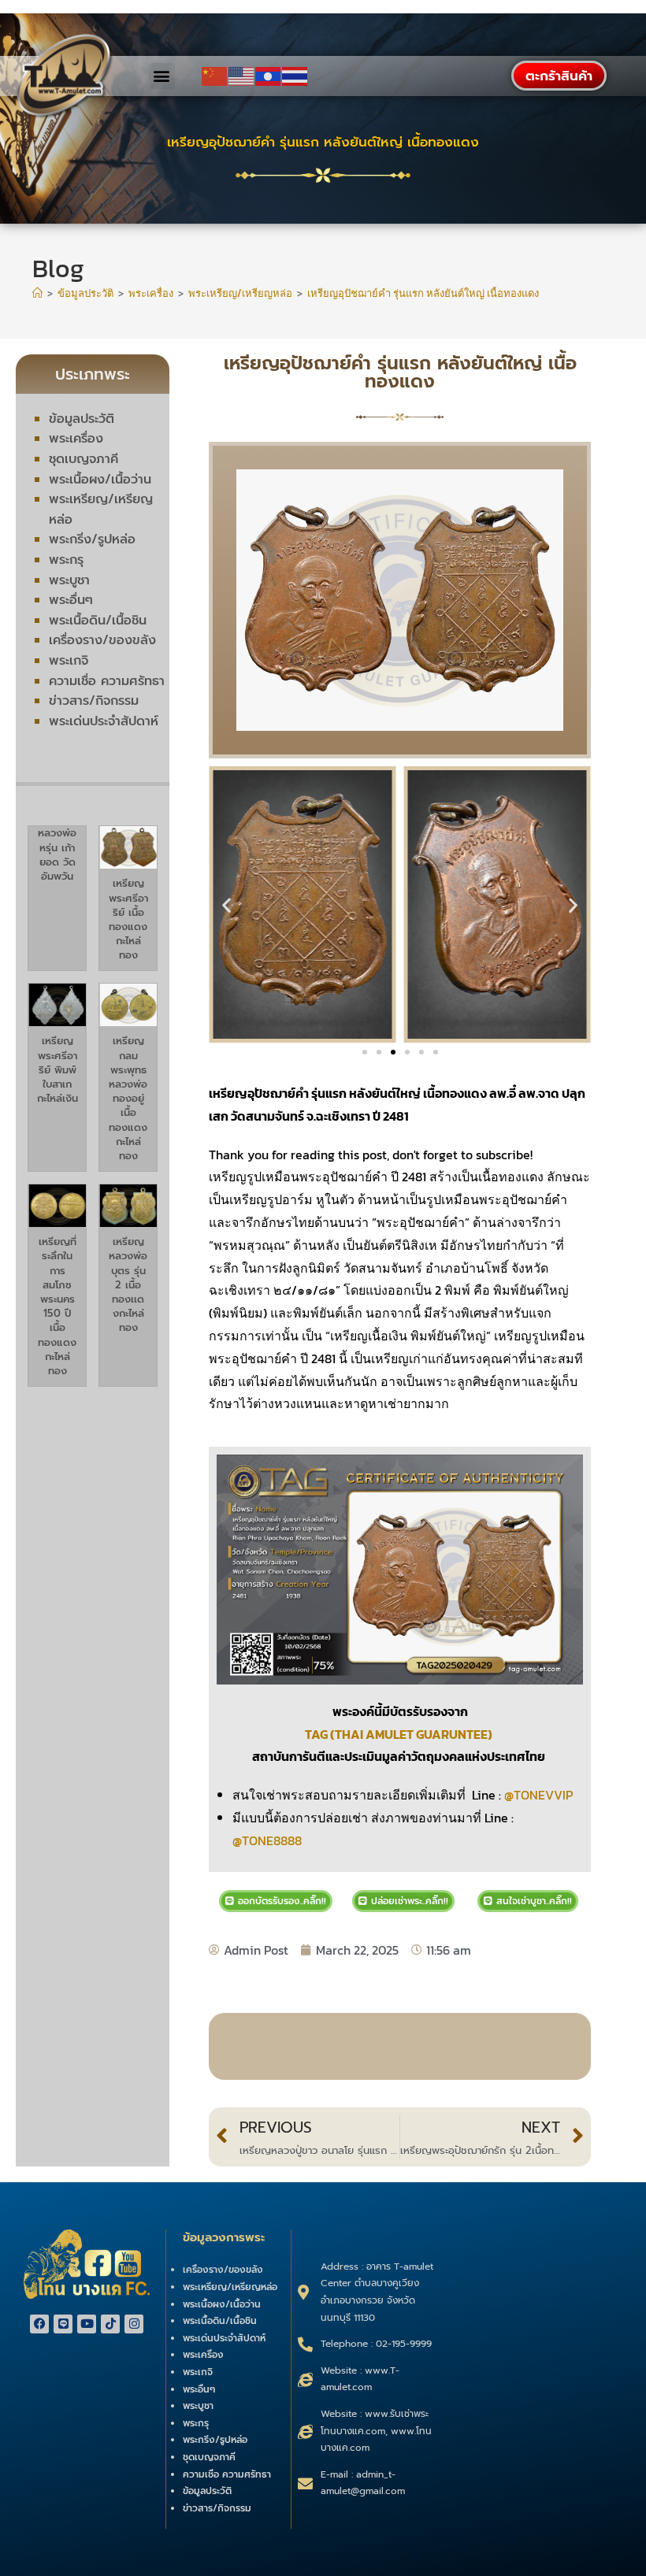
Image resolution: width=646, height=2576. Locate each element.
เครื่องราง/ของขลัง (102, 640)
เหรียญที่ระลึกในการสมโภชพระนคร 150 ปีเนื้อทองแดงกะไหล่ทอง (57, 1306)
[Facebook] (39, 2324)
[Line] (63, 2324)
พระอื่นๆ (71, 600)
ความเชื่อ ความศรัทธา (107, 681)
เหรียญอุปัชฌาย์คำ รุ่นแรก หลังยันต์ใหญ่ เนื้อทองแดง (423, 293)
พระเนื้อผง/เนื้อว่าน (100, 480)
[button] (162, 76)
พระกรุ (66, 560)
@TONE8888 (267, 1840)
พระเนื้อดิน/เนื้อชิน (98, 621)
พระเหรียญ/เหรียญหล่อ (230, 2287)
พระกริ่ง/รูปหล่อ (92, 539)
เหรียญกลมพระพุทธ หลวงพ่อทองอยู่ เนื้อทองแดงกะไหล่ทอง (128, 1098)
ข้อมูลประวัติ (82, 419)
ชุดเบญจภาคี (84, 459)
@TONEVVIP (538, 1795)
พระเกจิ (69, 661)
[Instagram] (134, 2324)
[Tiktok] (110, 2324)
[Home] (37, 293)
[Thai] (295, 76)
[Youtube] (87, 2324)
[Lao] (269, 76)
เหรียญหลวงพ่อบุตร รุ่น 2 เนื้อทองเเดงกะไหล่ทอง (128, 1284)
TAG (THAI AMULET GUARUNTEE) (400, 1734)
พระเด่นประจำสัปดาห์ (104, 721)
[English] (242, 76)
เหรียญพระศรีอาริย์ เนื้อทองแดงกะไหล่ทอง (128, 919)
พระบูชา (69, 580)
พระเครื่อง (76, 439)
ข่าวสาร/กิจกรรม (94, 701)
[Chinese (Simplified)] (215, 76)
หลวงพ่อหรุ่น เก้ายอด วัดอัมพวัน (57, 854)
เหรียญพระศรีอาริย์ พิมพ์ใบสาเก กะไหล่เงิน (58, 1069)
